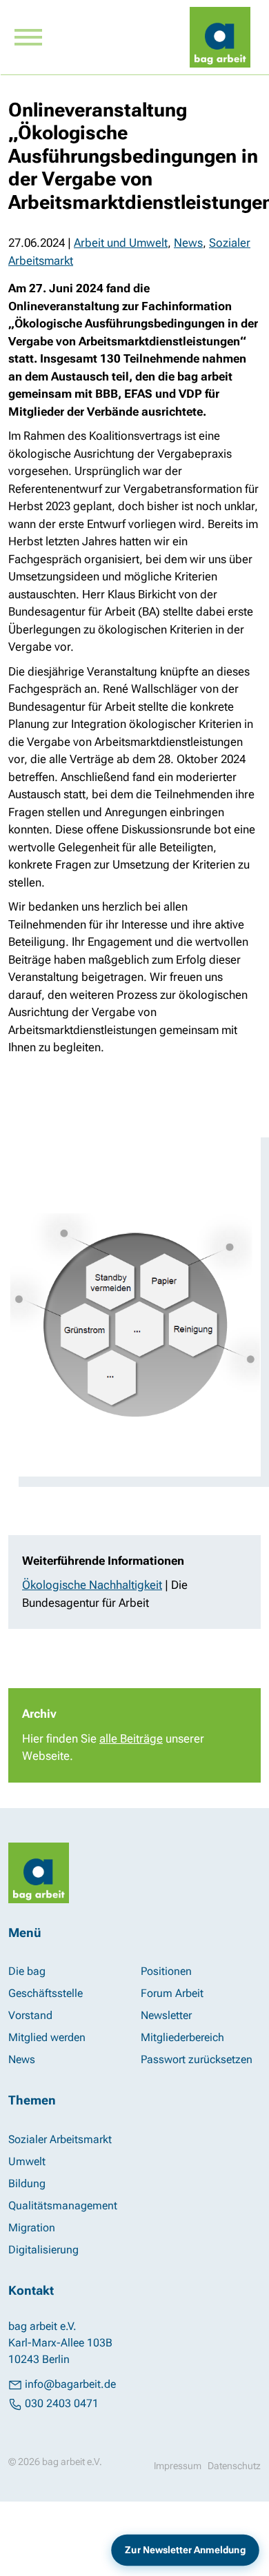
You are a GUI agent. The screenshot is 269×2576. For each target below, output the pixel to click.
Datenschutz (234, 2466)
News (188, 243)
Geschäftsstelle (46, 1993)
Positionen (166, 1971)
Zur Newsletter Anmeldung (185, 2550)
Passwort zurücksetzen (197, 2059)
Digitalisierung (43, 2250)
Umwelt (27, 2161)
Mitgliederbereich (182, 2037)
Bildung (27, 2183)
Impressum (178, 2466)
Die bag (27, 1971)
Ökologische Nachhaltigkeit (92, 1585)
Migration (32, 2228)
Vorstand (30, 2015)
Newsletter (166, 2015)
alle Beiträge (131, 1738)
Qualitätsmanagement (63, 2205)
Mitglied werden (47, 2037)
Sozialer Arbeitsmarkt (60, 2139)
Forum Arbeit (172, 1993)
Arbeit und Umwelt (121, 243)
